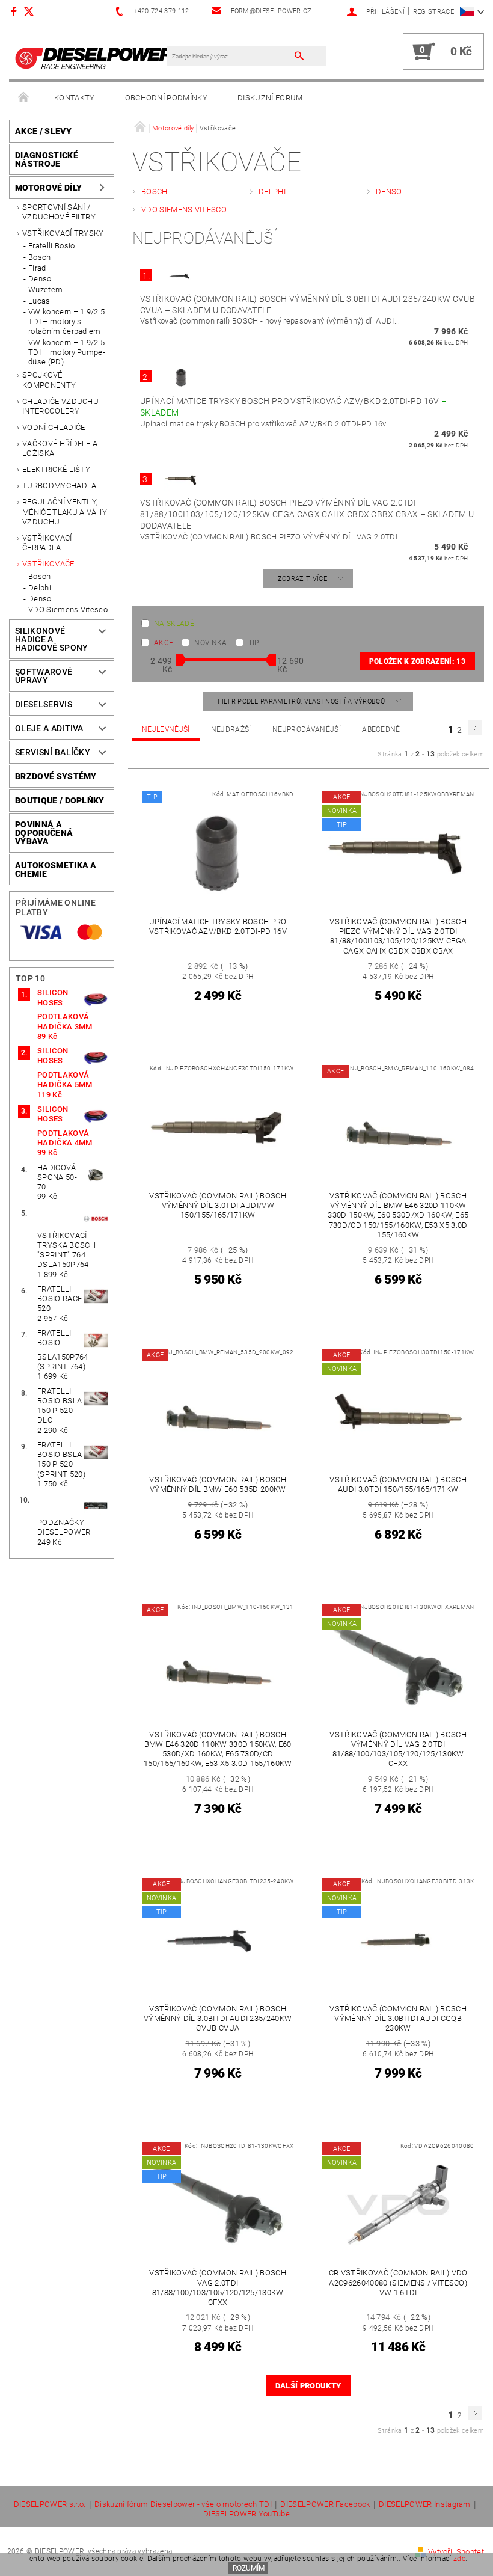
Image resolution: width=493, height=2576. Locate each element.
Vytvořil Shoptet (456, 2552)
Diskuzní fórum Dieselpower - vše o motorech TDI (183, 2504)
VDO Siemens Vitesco (68, 609)
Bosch (40, 257)
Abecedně (381, 729)
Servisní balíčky (53, 752)
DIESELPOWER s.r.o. (50, 2504)
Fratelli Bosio (51, 246)
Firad (37, 268)
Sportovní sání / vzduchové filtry (59, 212)
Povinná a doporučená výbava (44, 833)
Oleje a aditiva (49, 728)
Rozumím (249, 2568)
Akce (164, 643)
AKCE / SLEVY (43, 131)
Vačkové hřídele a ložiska (60, 448)
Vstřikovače (48, 564)
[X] (35, 11)
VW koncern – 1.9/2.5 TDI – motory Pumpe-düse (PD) (67, 352)
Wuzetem (45, 290)
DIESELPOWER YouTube (246, 2514)
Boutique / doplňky (60, 800)
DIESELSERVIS (44, 704)
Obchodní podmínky (166, 98)
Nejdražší (231, 729)
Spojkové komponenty (49, 380)
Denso (40, 279)
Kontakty (75, 98)
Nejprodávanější (307, 729)
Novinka (210, 643)
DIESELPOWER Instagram (425, 2504)
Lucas (39, 301)
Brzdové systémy (56, 776)
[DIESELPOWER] (94, 57)
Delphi (40, 588)
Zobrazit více (302, 579)
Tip (254, 643)
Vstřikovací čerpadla (47, 543)
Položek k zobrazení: (417, 661)
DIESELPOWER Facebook (325, 2504)
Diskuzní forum (270, 98)
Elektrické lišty (56, 469)
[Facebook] (15, 11)
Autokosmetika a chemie (56, 869)
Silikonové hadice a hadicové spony (51, 639)
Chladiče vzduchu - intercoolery (63, 406)
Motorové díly (48, 188)
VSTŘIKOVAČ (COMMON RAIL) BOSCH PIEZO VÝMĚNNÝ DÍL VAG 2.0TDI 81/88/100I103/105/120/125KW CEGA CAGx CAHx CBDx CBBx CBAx (307, 514)
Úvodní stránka (24, 98)
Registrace (433, 12)
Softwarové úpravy (44, 676)
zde (459, 2559)
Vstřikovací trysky (63, 233)
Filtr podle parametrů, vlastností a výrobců (302, 701)
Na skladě (174, 624)
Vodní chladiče (54, 427)
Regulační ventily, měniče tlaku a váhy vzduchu (65, 512)
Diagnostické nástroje (47, 159)
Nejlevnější (166, 729)
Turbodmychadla (59, 486)
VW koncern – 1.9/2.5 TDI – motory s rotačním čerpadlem (66, 322)
